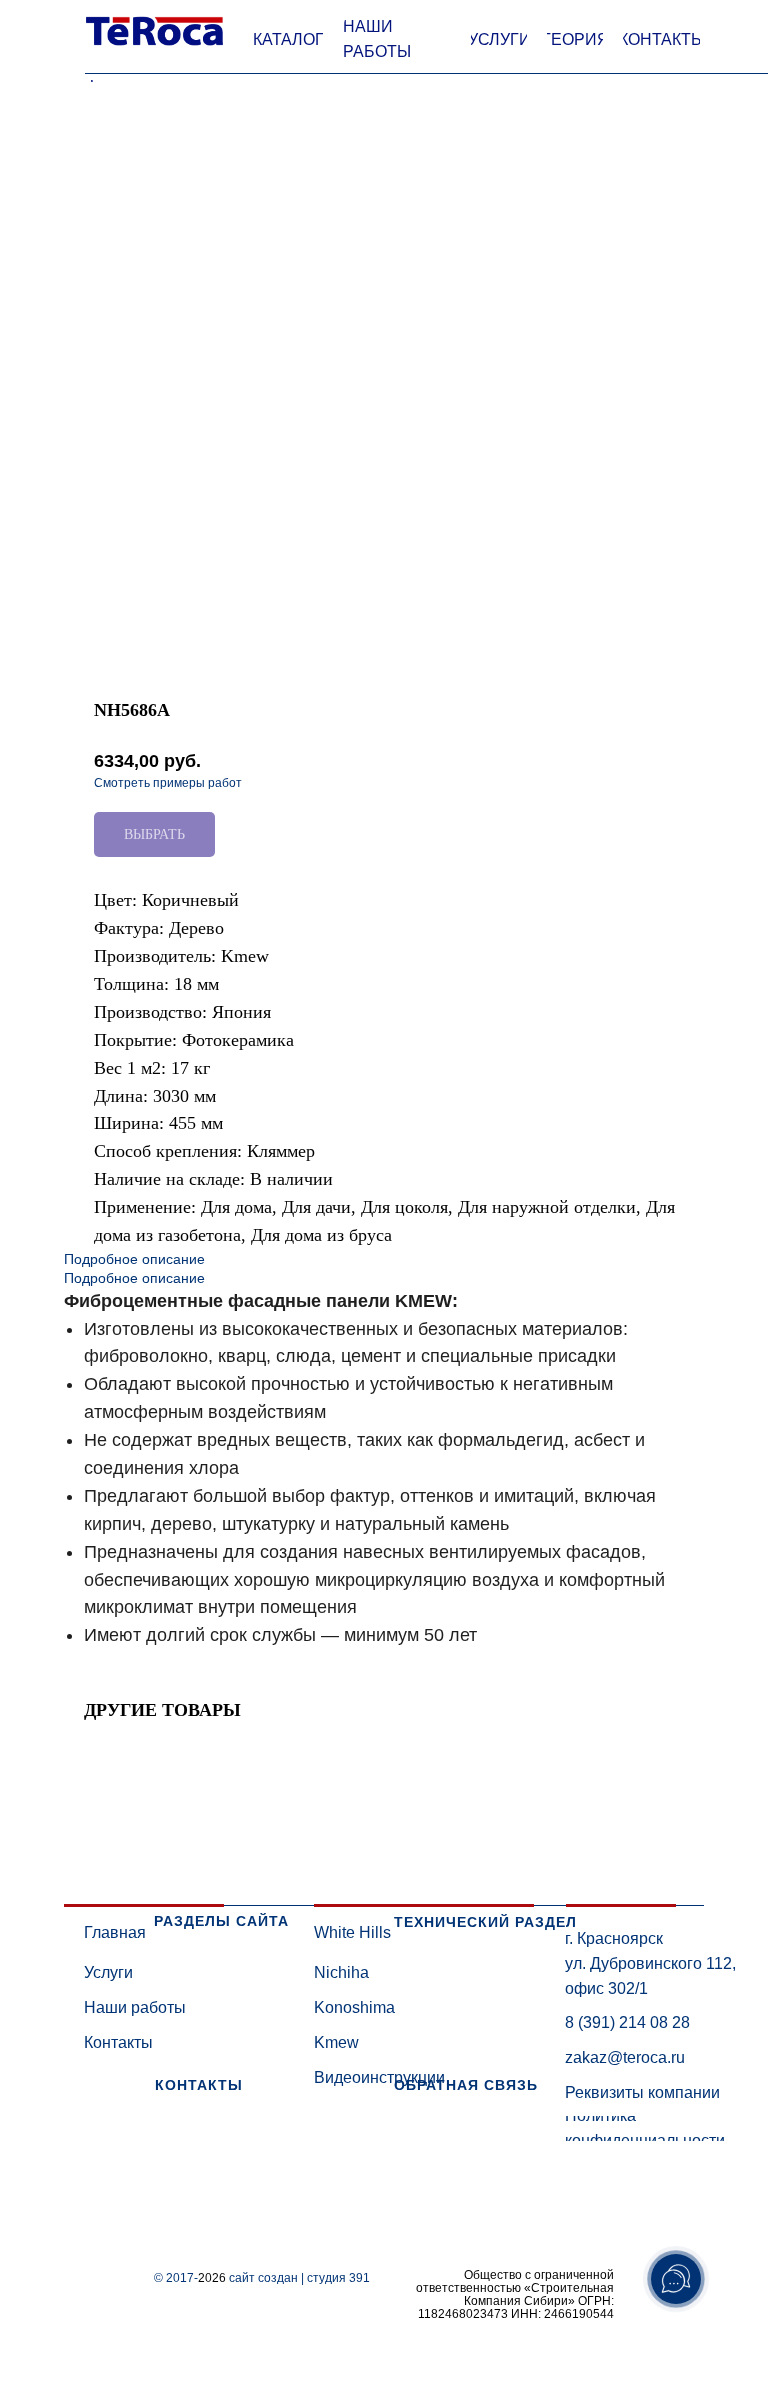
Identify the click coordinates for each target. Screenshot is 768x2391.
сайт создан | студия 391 (299, 2278)
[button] (288, 40)
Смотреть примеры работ (168, 783)
